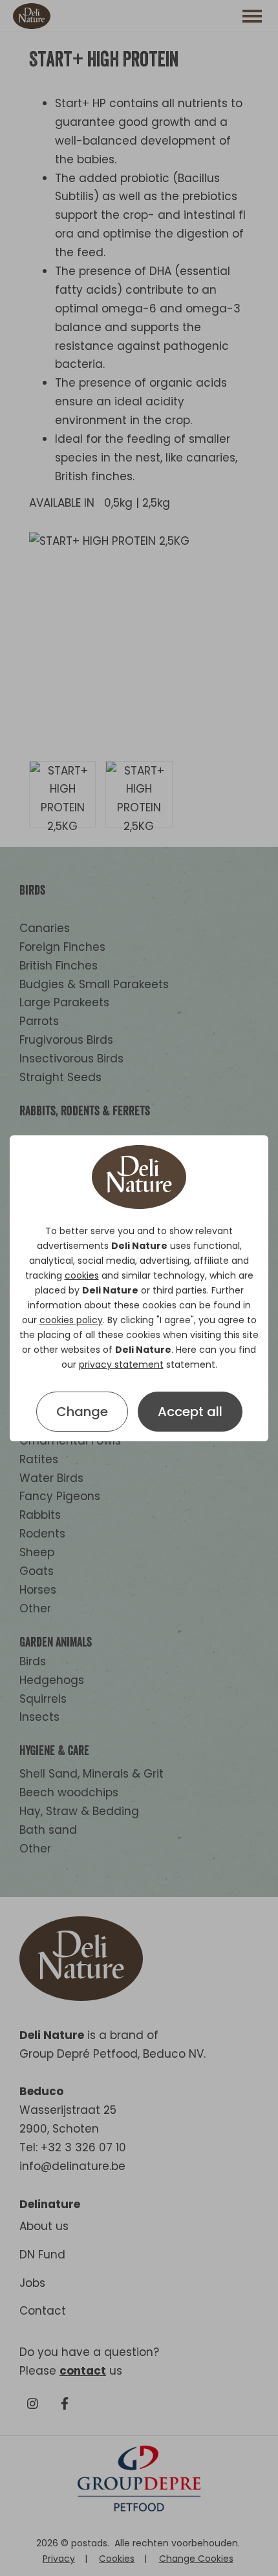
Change (82, 1412)
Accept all (190, 1412)
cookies (82, 1275)
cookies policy (71, 1320)
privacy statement (121, 1364)
